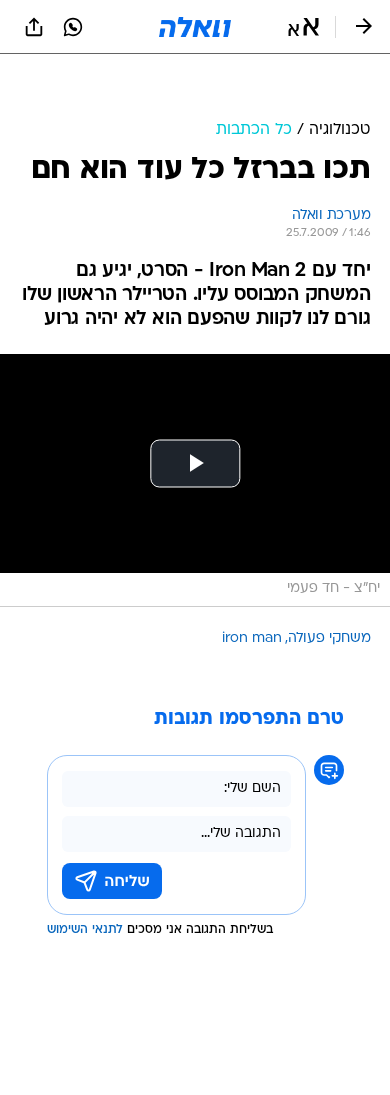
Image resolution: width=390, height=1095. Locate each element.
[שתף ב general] (34, 27)
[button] (303, 27)
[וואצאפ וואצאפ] (73, 27)
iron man (252, 638)
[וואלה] (195, 27)
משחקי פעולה (329, 638)
